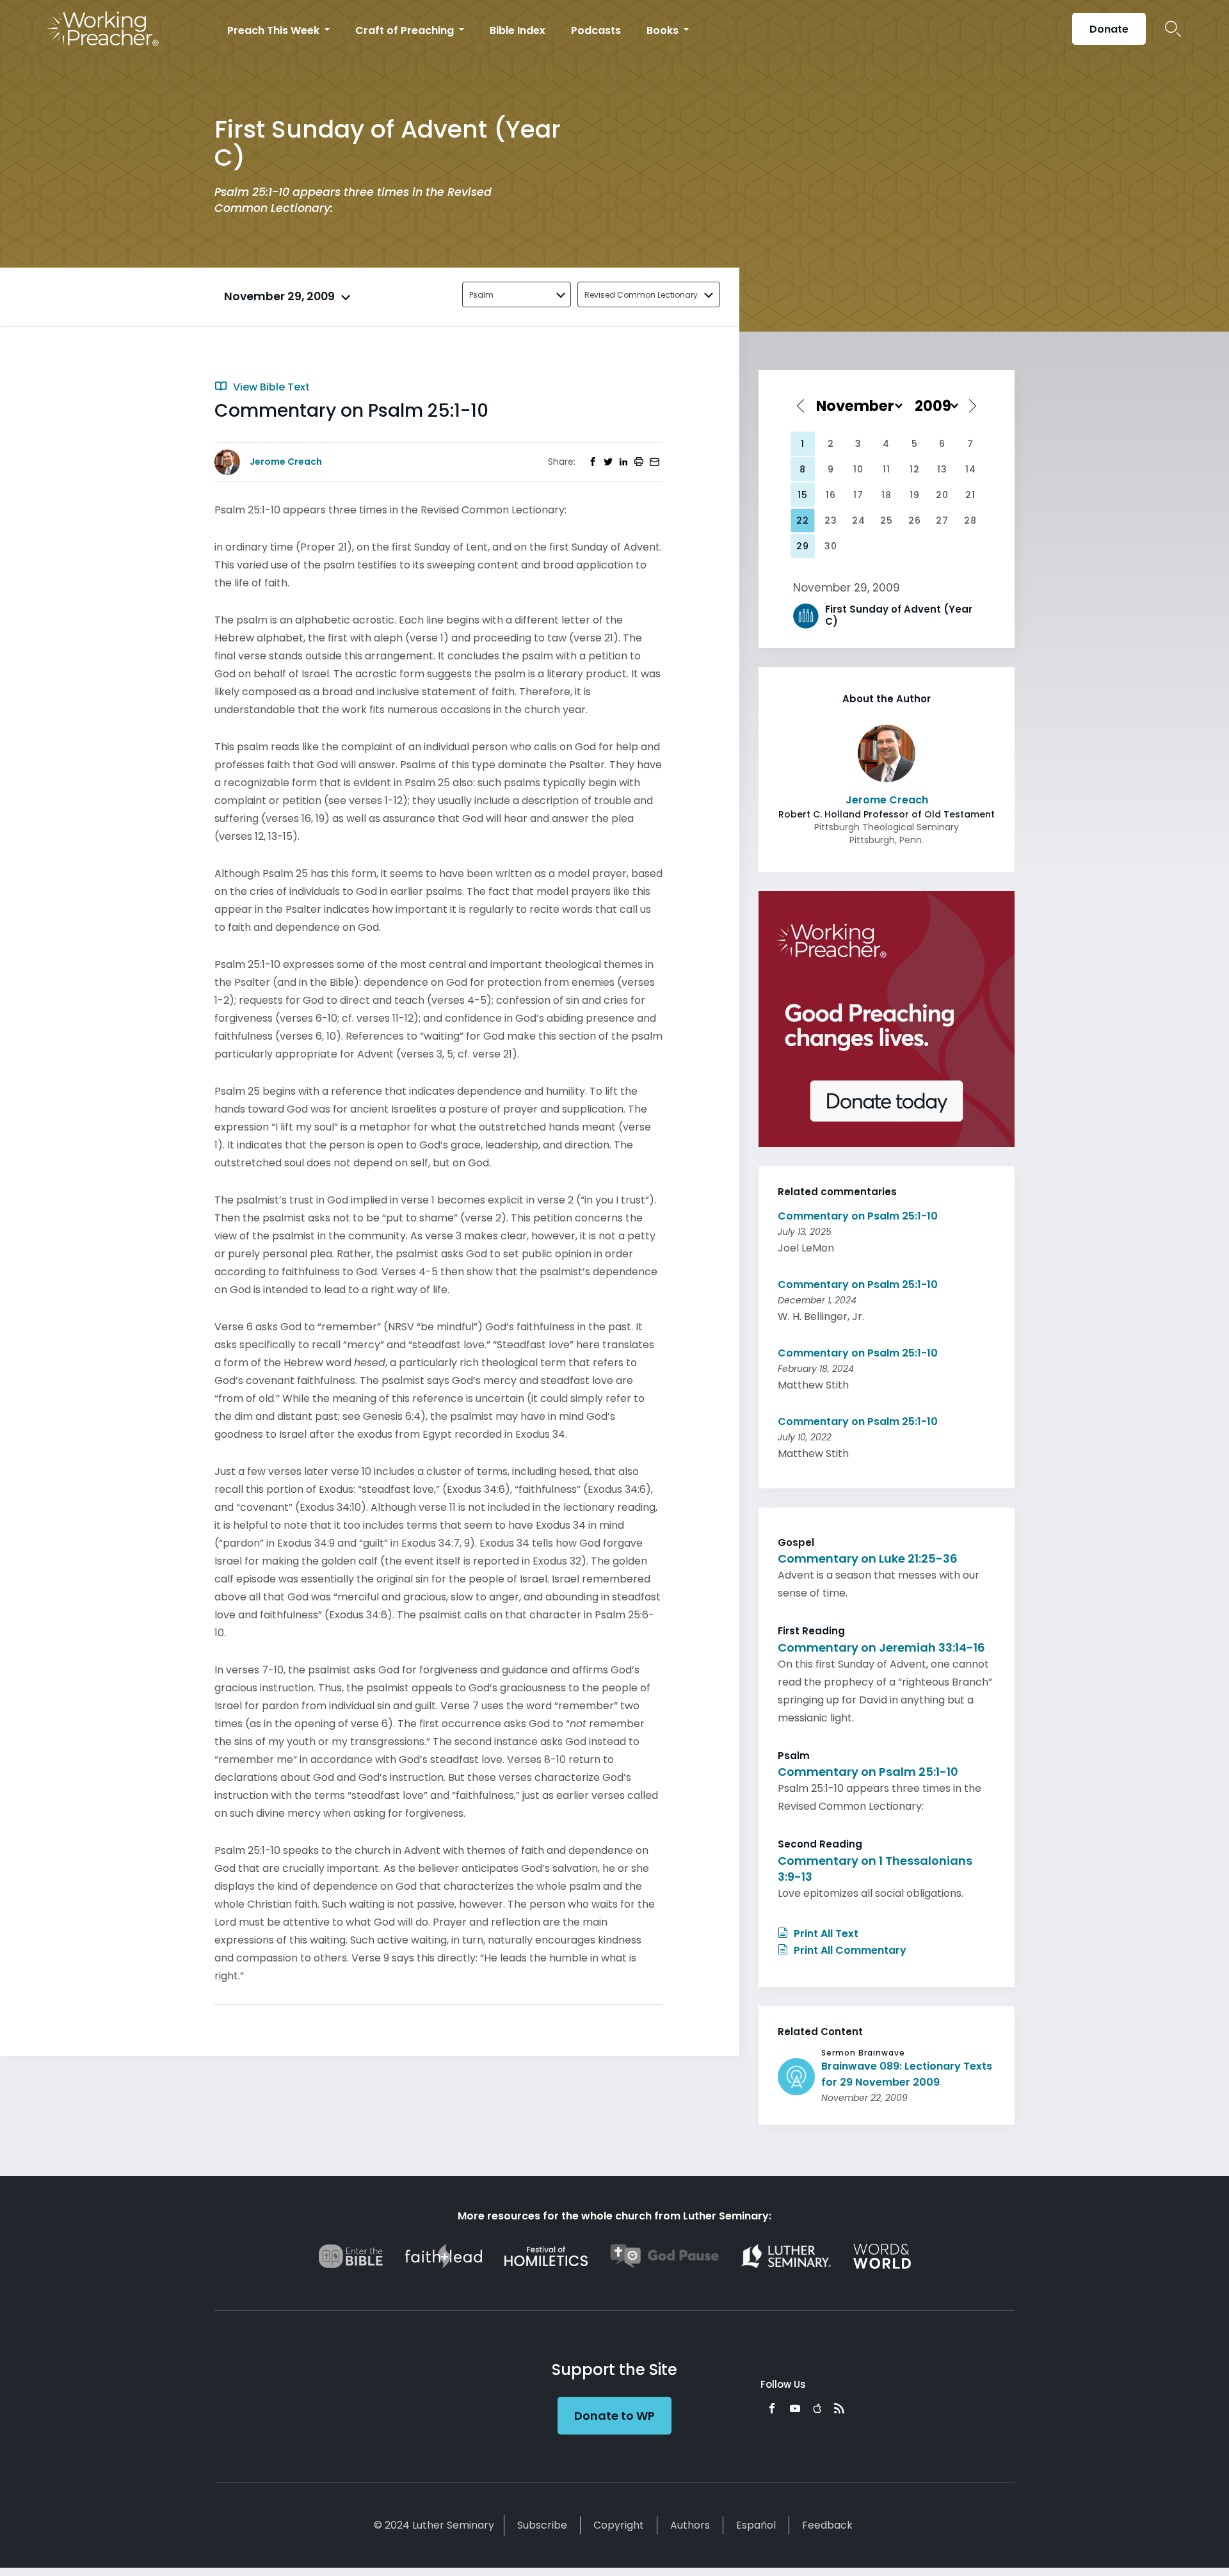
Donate (1109, 29)
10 (858, 469)
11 (887, 469)
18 (887, 495)
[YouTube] (795, 2408)
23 (831, 520)
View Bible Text (270, 387)
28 (970, 520)
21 (970, 495)
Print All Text (825, 1934)
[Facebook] (772, 2408)
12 (915, 469)
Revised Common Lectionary (641, 295)
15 (803, 495)
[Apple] (817, 2408)
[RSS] (839, 2408)
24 (859, 520)
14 (971, 469)
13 (942, 469)
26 (915, 520)
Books (664, 30)
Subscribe (542, 2525)
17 (858, 495)
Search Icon (1173, 29)
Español (756, 2525)
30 (831, 546)
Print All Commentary (849, 1950)
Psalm (481, 295)
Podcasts (596, 30)
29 (803, 546)
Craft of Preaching (406, 30)
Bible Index (518, 30)
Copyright (619, 2525)
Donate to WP (614, 2416)
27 (942, 520)
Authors (690, 2525)
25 (887, 520)
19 (915, 495)
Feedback (827, 2525)
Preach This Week (275, 30)
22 (803, 520)
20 (942, 495)
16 (831, 495)
